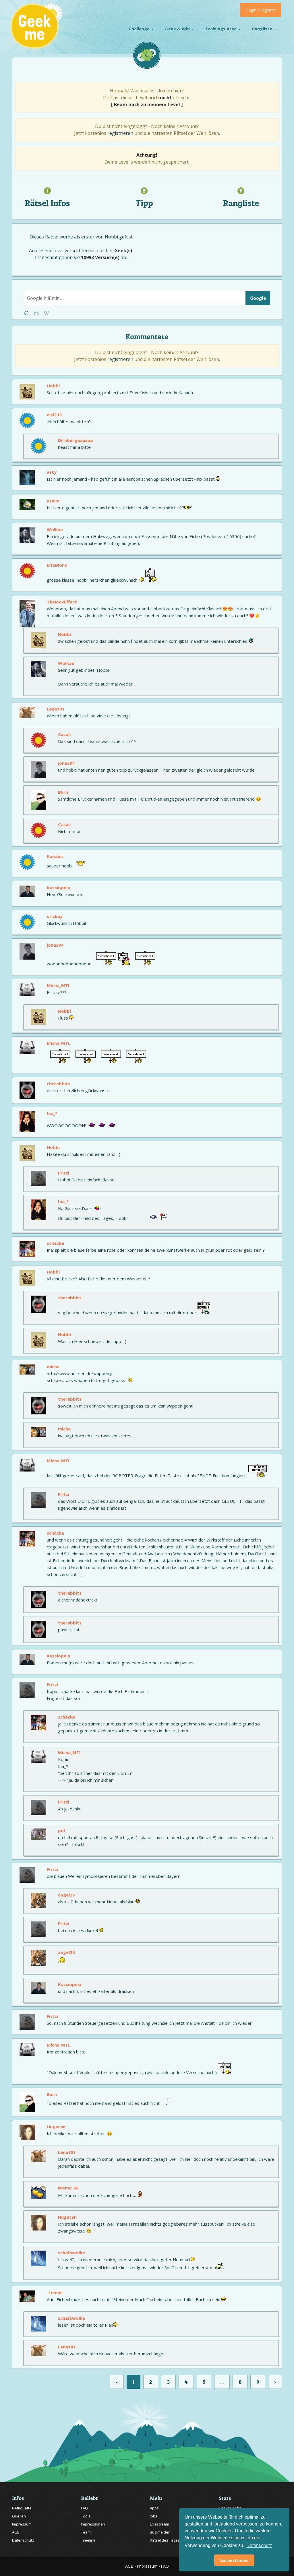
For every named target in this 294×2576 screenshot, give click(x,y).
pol (61, 1830)
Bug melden (160, 2532)
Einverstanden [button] (234, 2560)
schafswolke (71, 2253)
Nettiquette (22, 2508)
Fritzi (64, 1173)
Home (27, 313)
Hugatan (56, 2127)
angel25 (66, 1895)
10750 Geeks (230, 2508)
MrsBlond (57, 565)
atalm (53, 501)
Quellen (19, 2516)
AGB (16, 2532)
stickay (55, 916)
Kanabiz (55, 856)
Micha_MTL (59, 985)
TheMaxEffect (62, 602)
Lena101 (56, 709)
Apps (154, 2508)
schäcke (55, 1243)
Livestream (159, 2524)
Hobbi (111, 237)
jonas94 (66, 763)
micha (53, 1366)
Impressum (22, 2524)
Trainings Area (222, 29)
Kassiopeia (58, 888)
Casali (64, 734)
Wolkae (55, 529)
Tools (86, 2516)
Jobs (154, 2516)
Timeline (88, 2540)
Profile (37, 313)
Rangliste (263, 29)
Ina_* (52, 1113)
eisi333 (54, 415)
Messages (46, 313)
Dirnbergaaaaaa (75, 440)
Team (86, 2532)
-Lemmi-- (56, 2292)
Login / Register (261, 10)
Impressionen (93, 2524)
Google (258, 298)
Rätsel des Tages (165, 2540)
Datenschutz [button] (259, 2545)
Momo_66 (68, 2188)
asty (52, 472)
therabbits (59, 1084)
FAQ (84, 2508)
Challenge (140, 29)
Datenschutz (23, 2540)
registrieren (120, 133)
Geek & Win (178, 29)
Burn (63, 792)
